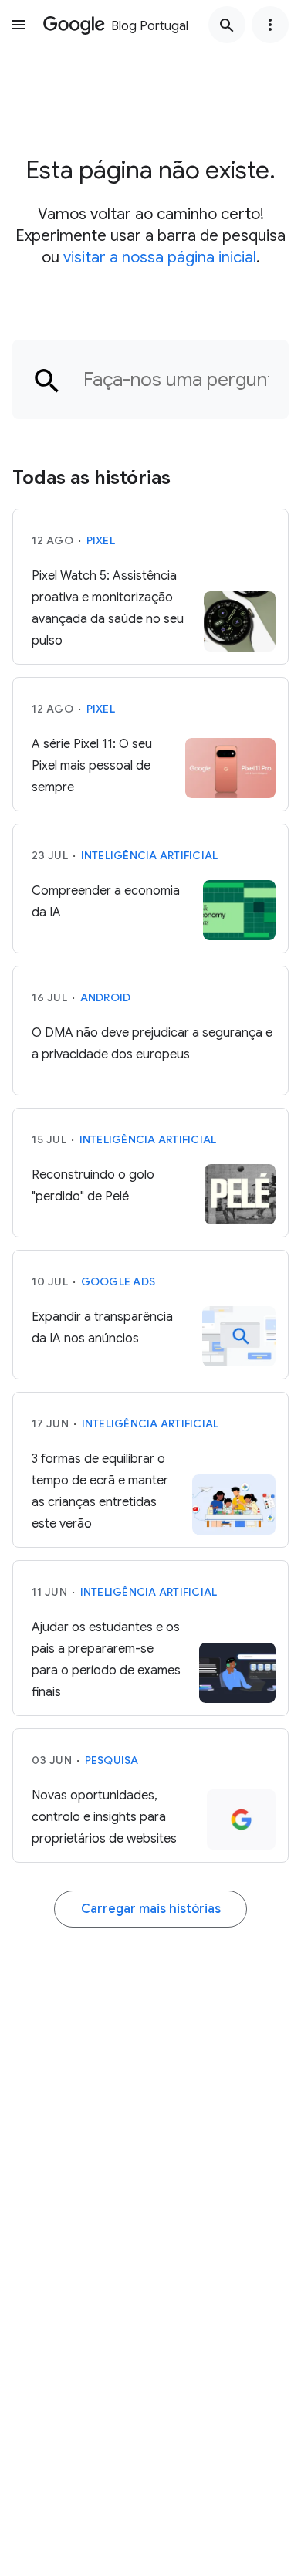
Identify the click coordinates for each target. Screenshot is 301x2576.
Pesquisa (112, 1760)
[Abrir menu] (19, 25)
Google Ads (118, 1281)
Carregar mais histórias (151, 1909)
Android (106, 997)
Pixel (101, 540)
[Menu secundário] (270, 25)
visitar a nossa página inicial (160, 257)
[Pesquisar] (227, 25)
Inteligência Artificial (150, 855)
